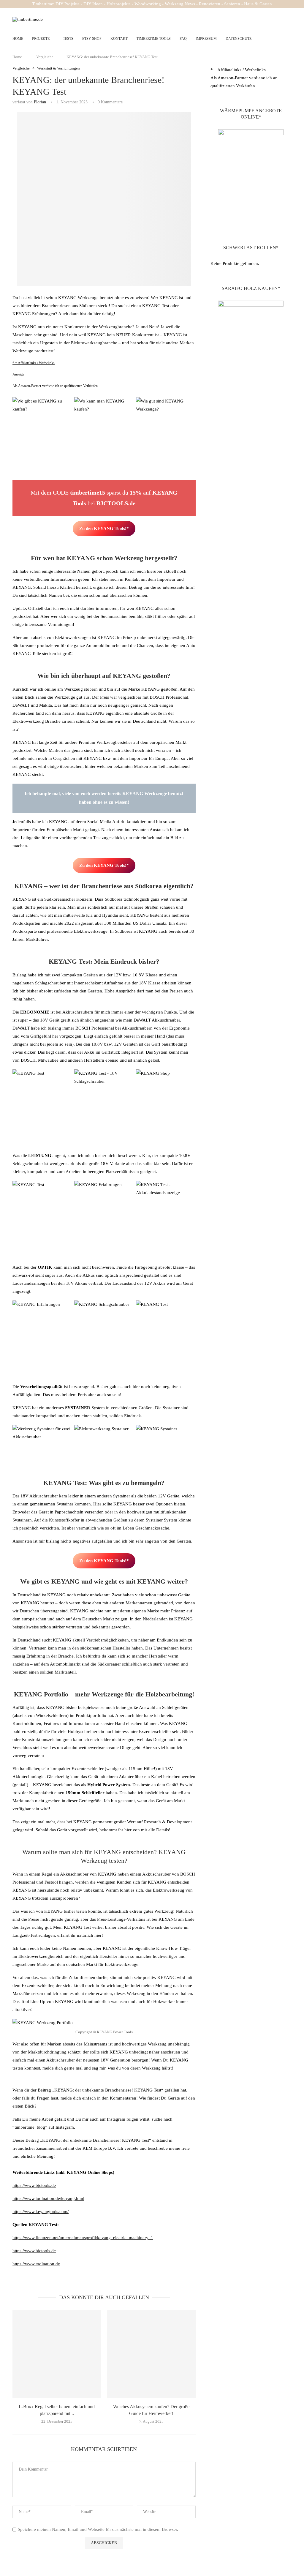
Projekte (41, 39)
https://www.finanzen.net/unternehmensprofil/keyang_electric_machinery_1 (83, 2238)
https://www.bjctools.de (34, 2185)
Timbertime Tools (154, 39)
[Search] (289, 39)
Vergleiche (45, 57)
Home (18, 39)
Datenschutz (239, 39)
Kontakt (119, 39)
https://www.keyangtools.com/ (41, 2212)
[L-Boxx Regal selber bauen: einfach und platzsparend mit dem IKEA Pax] (57, 2354)
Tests (68, 39)
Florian (40, 102)
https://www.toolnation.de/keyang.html (48, 2198)
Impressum (206, 39)
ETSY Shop (92, 39)
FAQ (183, 39)
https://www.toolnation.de (36, 2264)
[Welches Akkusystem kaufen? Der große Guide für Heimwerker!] (151, 2354)
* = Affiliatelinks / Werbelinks (34, 363)
